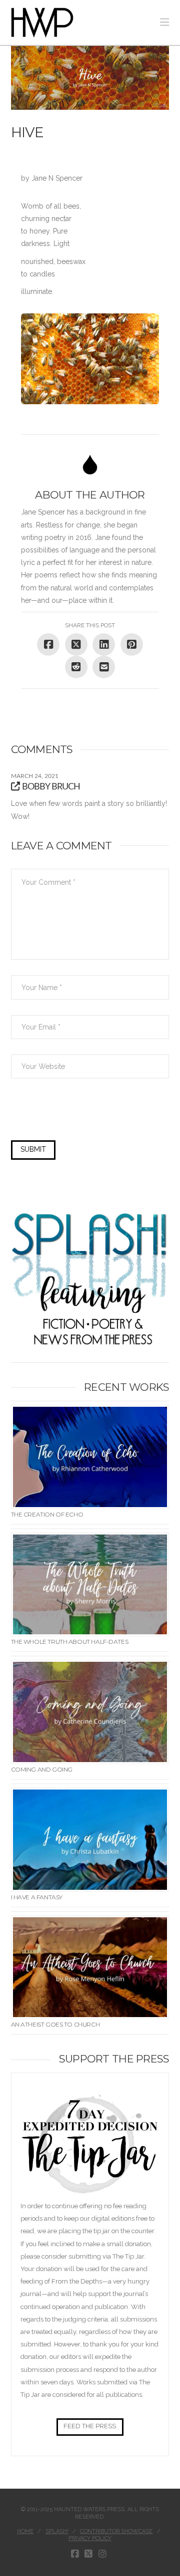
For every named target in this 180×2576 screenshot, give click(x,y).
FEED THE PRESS (90, 2426)
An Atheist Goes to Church (55, 2024)
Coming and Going (42, 1769)
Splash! (57, 2531)
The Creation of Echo (47, 1514)
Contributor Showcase (116, 2531)
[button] (164, 22)
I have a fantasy (37, 1897)
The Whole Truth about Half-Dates (70, 1642)
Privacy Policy (90, 2538)
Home (25, 2531)
